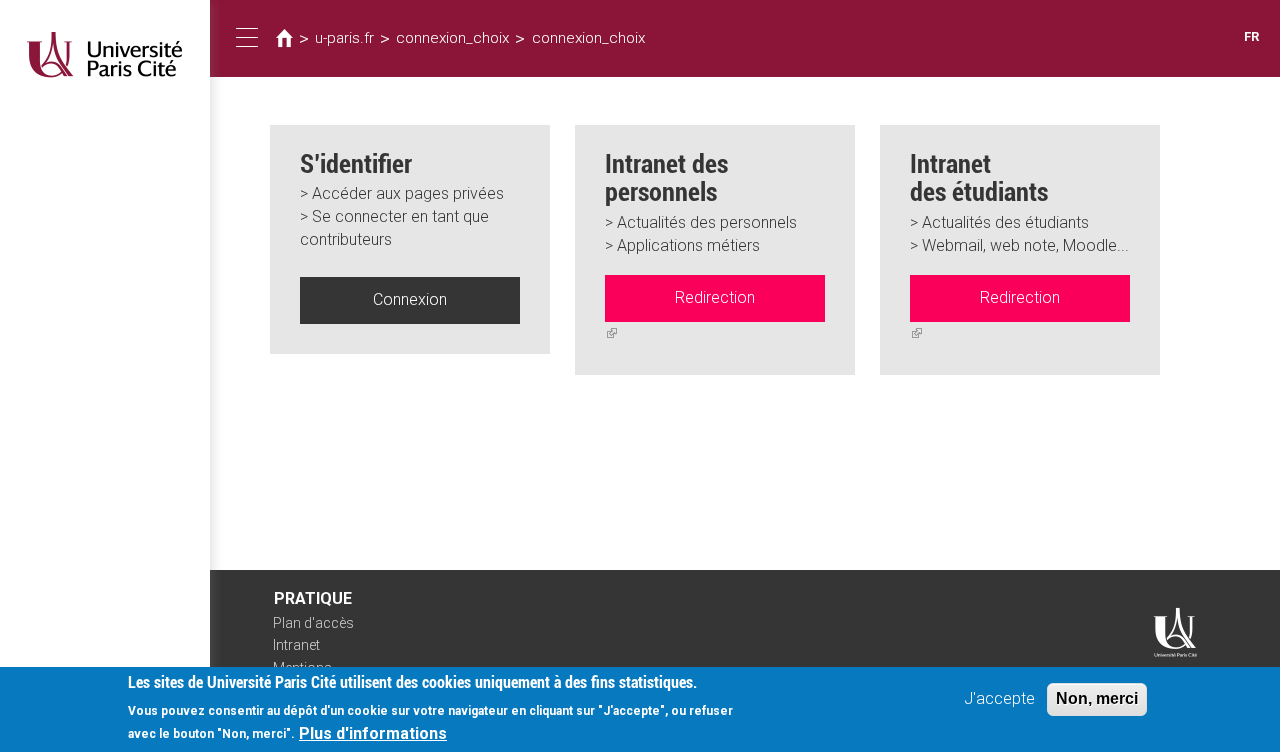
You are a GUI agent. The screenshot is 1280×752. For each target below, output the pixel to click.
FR (1251, 36)
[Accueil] (105, 54)
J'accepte (999, 698)
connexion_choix (452, 38)
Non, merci (1097, 698)
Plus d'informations (373, 732)
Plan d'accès (313, 623)
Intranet (296, 645)
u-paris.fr (344, 38)
